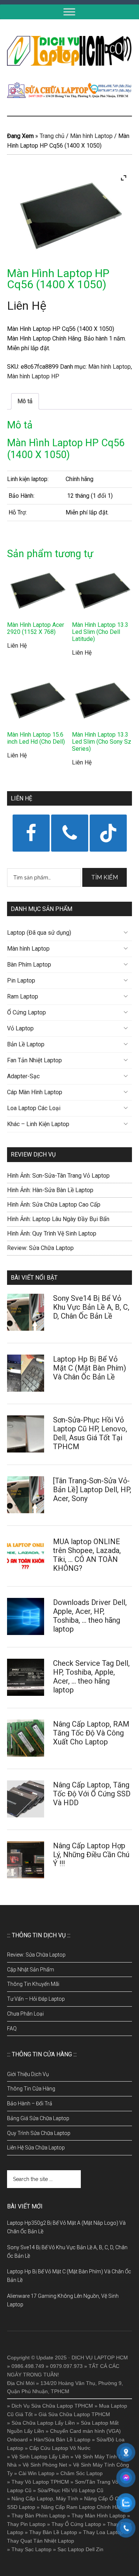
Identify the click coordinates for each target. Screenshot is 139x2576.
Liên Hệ (27, 306)
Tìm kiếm (105, 877)
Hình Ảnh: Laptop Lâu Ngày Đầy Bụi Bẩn (58, 1219)
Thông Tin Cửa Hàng (31, 2089)
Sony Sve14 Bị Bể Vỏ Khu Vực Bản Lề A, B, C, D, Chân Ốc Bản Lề (91, 1307)
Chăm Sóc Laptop (82, 2473)
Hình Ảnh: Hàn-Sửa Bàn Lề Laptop (50, 1190)
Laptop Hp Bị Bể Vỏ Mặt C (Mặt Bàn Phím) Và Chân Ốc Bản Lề (90, 1368)
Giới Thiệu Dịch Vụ (28, 2074)
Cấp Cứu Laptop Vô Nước (60, 2448)
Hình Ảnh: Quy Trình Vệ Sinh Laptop (52, 1233)
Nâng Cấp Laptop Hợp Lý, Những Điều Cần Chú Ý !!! (91, 1855)
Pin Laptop (21, 981)
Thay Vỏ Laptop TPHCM (40, 2482)
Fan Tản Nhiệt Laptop (34, 1060)
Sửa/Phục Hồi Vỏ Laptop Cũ (70, 2490)
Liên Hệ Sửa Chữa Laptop (36, 2148)
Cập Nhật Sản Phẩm (31, 1970)
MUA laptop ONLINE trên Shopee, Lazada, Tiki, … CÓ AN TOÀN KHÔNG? (87, 1555)
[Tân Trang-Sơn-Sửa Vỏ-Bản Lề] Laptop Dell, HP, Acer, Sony (92, 1490)
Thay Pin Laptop (26, 2524)
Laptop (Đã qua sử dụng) (39, 933)
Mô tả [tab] (25, 401)
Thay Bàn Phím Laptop (39, 2516)
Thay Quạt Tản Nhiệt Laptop (41, 2541)
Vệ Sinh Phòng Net (45, 2465)
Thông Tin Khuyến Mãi (33, 1984)
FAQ (12, 2029)
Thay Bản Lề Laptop (53, 2532)
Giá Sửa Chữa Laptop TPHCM (74, 2414)
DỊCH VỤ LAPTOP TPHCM (70, 51)
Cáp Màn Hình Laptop (35, 1092)
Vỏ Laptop (20, 1028)
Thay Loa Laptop (103, 2532)
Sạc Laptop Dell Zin (80, 2549)
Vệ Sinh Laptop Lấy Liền (40, 2457)
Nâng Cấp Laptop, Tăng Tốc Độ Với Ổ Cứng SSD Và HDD (92, 1794)
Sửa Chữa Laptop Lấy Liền (43, 2423)
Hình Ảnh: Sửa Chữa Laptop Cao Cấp (54, 1205)
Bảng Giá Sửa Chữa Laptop (38, 2118)
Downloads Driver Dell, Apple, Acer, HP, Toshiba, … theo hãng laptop (90, 1616)
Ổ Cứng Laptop (27, 1012)
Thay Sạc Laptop (32, 2549)
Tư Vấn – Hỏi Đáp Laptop (36, 1999)
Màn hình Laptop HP (33, 376)
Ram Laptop (23, 996)
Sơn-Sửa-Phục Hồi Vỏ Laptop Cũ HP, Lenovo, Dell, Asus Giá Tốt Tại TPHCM (90, 1433)
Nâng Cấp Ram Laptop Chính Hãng (83, 2507)
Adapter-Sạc (23, 1076)
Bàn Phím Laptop (29, 965)
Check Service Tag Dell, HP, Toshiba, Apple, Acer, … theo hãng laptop (91, 1677)
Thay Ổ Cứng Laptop (76, 2524)
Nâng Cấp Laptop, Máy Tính (45, 2498)
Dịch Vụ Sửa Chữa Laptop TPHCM (52, 2406)
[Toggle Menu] (69, 12)
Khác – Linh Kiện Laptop (38, 1124)
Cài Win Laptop (37, 2473)
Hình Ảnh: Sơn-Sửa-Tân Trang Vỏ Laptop (58, 1176)
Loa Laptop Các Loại (34, 1108)
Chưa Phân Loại (25, 2014)
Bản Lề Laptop (26, 1044)
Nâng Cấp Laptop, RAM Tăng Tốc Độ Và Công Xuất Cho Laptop (91, 1733)
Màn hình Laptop (91, 136)
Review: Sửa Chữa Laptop (40, 1248)
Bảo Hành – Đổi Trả (30, 2103)
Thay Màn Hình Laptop (99, 2516)
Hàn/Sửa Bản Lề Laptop (62, 2440)
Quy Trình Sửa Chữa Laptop (39, 2133)
